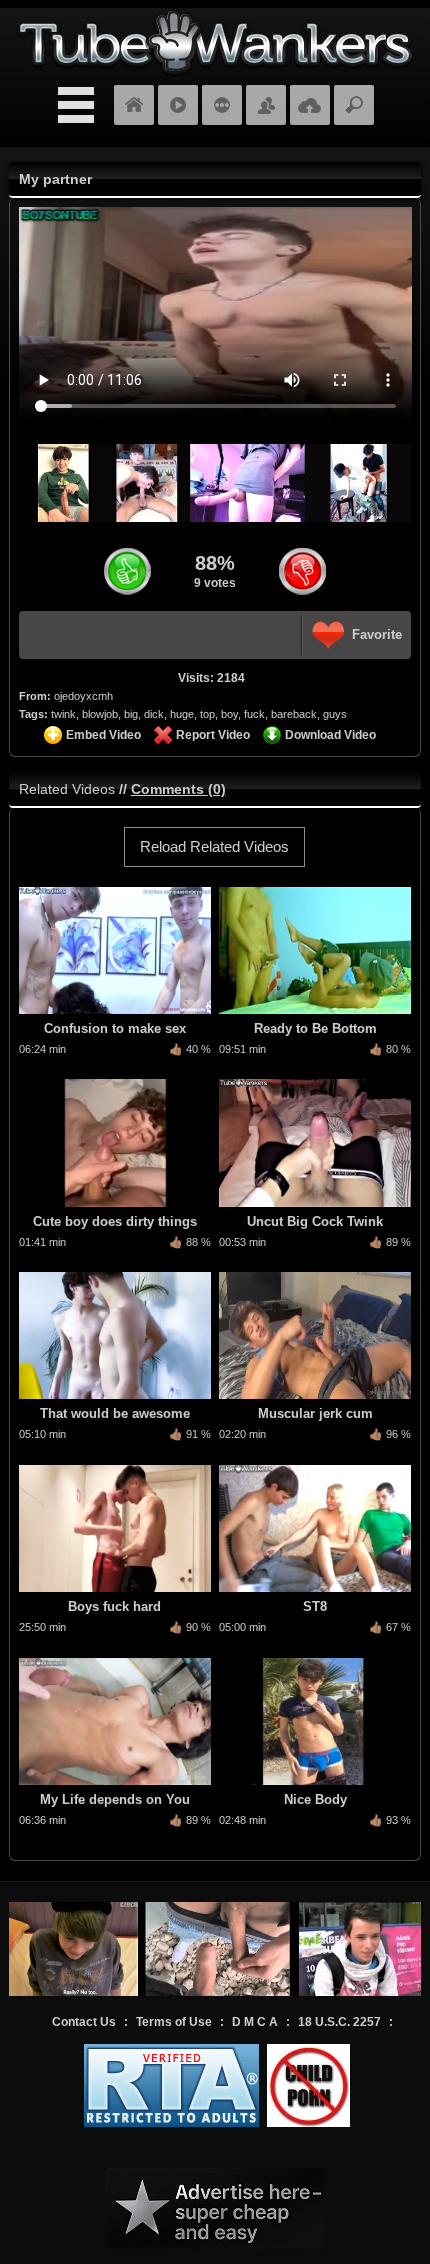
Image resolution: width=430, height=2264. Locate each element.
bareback (294, 714)
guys (335, 714)
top (207, 714)
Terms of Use (174, 2022)
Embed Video (103, 735)
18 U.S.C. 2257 (339, 2022)
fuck (254, 714)
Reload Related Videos (214, 846)
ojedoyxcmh (83, 696)
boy (229, 714)
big (131, 714)
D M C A (255, 2022)
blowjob (100, 714)
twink (63, 714)
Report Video (213, 735)
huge (182, 714)
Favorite (377, 634)
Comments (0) (178, 789)
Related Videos (67, 789)
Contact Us (84, 2022)
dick (154, 714)
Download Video (330, 735)
